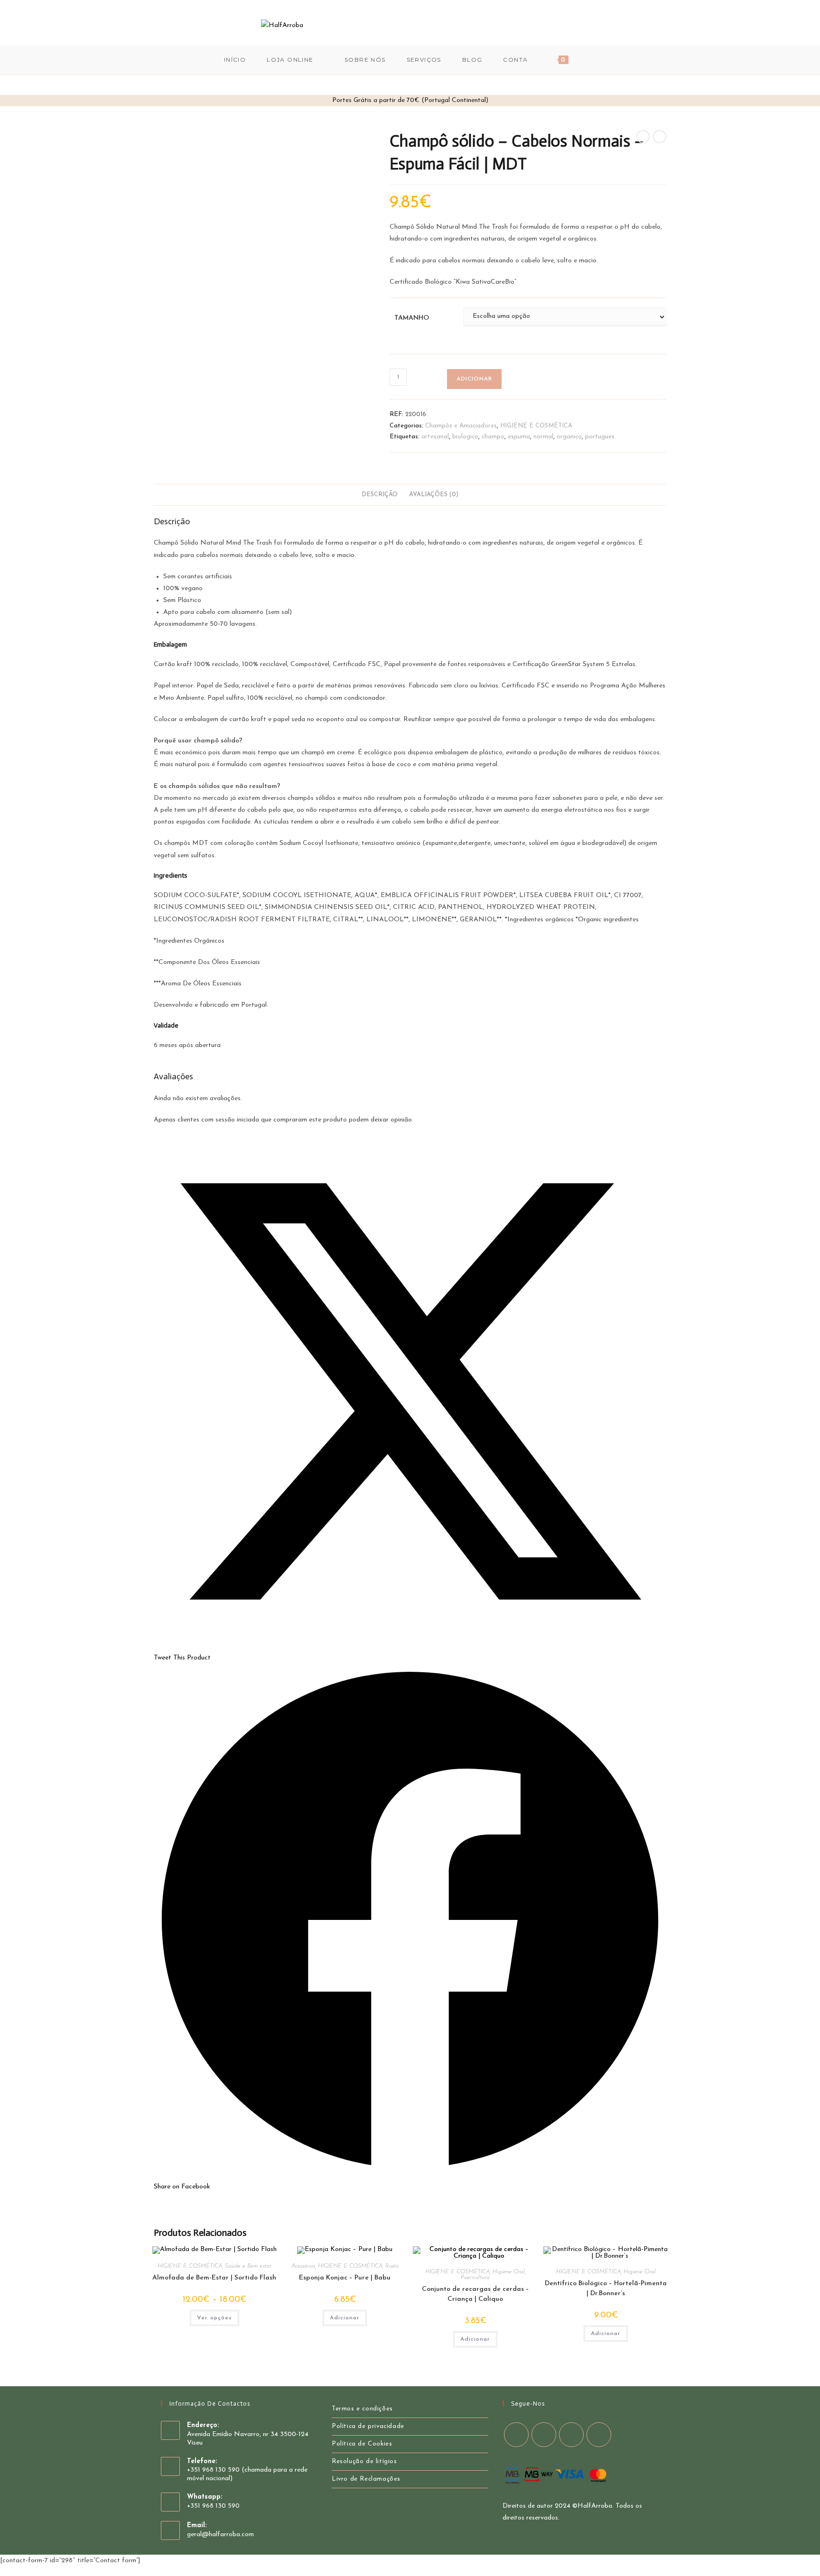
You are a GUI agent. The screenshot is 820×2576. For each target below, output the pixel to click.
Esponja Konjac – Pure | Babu (345, 2278)
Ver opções (214, 2318)
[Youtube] (557, 25)
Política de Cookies (362, 2444)
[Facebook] (519, 25)
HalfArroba (595, 2506)
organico (569, 437)
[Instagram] (545, 25)
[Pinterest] (532, 25)
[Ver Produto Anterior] (643, 137)
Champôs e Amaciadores (461, 426)
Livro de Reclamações (366, 2479)
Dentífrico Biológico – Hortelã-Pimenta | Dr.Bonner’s (606, 2289)
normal (543, 437)
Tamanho (412, 318)
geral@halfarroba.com (220, 2534)
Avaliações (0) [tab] (434, 495)
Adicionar (474, 379)
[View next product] (660, 137)
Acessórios (303, 2266)
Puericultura (475, 2278)
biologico (465, 437)
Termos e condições (362, 2409)
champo (493, 437)
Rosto (392, 2266)
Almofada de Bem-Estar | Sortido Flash (214, 2278)
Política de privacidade (368, 2426)
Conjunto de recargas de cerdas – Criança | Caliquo (475, 2294)
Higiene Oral (509, 2272)
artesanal (435, 437)
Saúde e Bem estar (248, 2266)
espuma (519, 437)
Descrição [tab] (380, 495)
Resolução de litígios (364, 2461)
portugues (600, 437)
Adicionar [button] (345, 2318)
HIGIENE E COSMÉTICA (536, 426)
